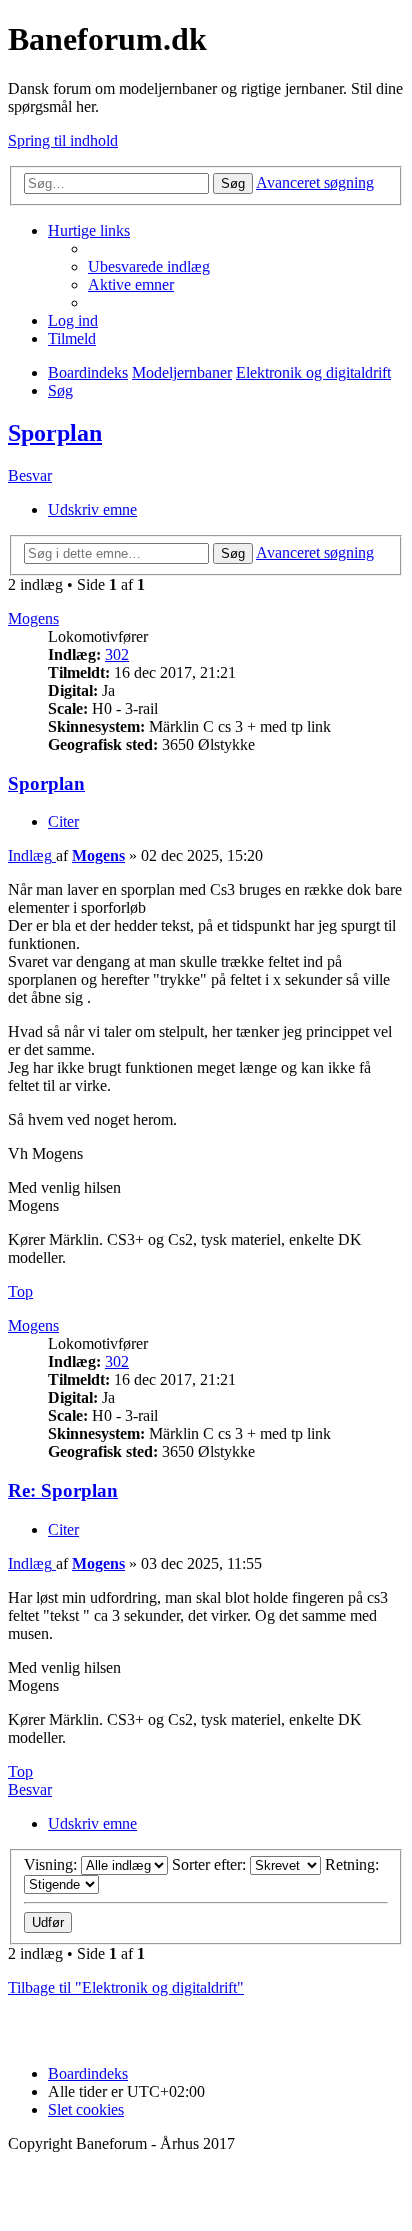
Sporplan (55, 433)
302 (117, 654)
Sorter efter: (211, 1864)
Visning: (52, 1864)
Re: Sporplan (63, 1490)
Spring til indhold (63, 140)
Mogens (33, 618)
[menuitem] (149, 266)
